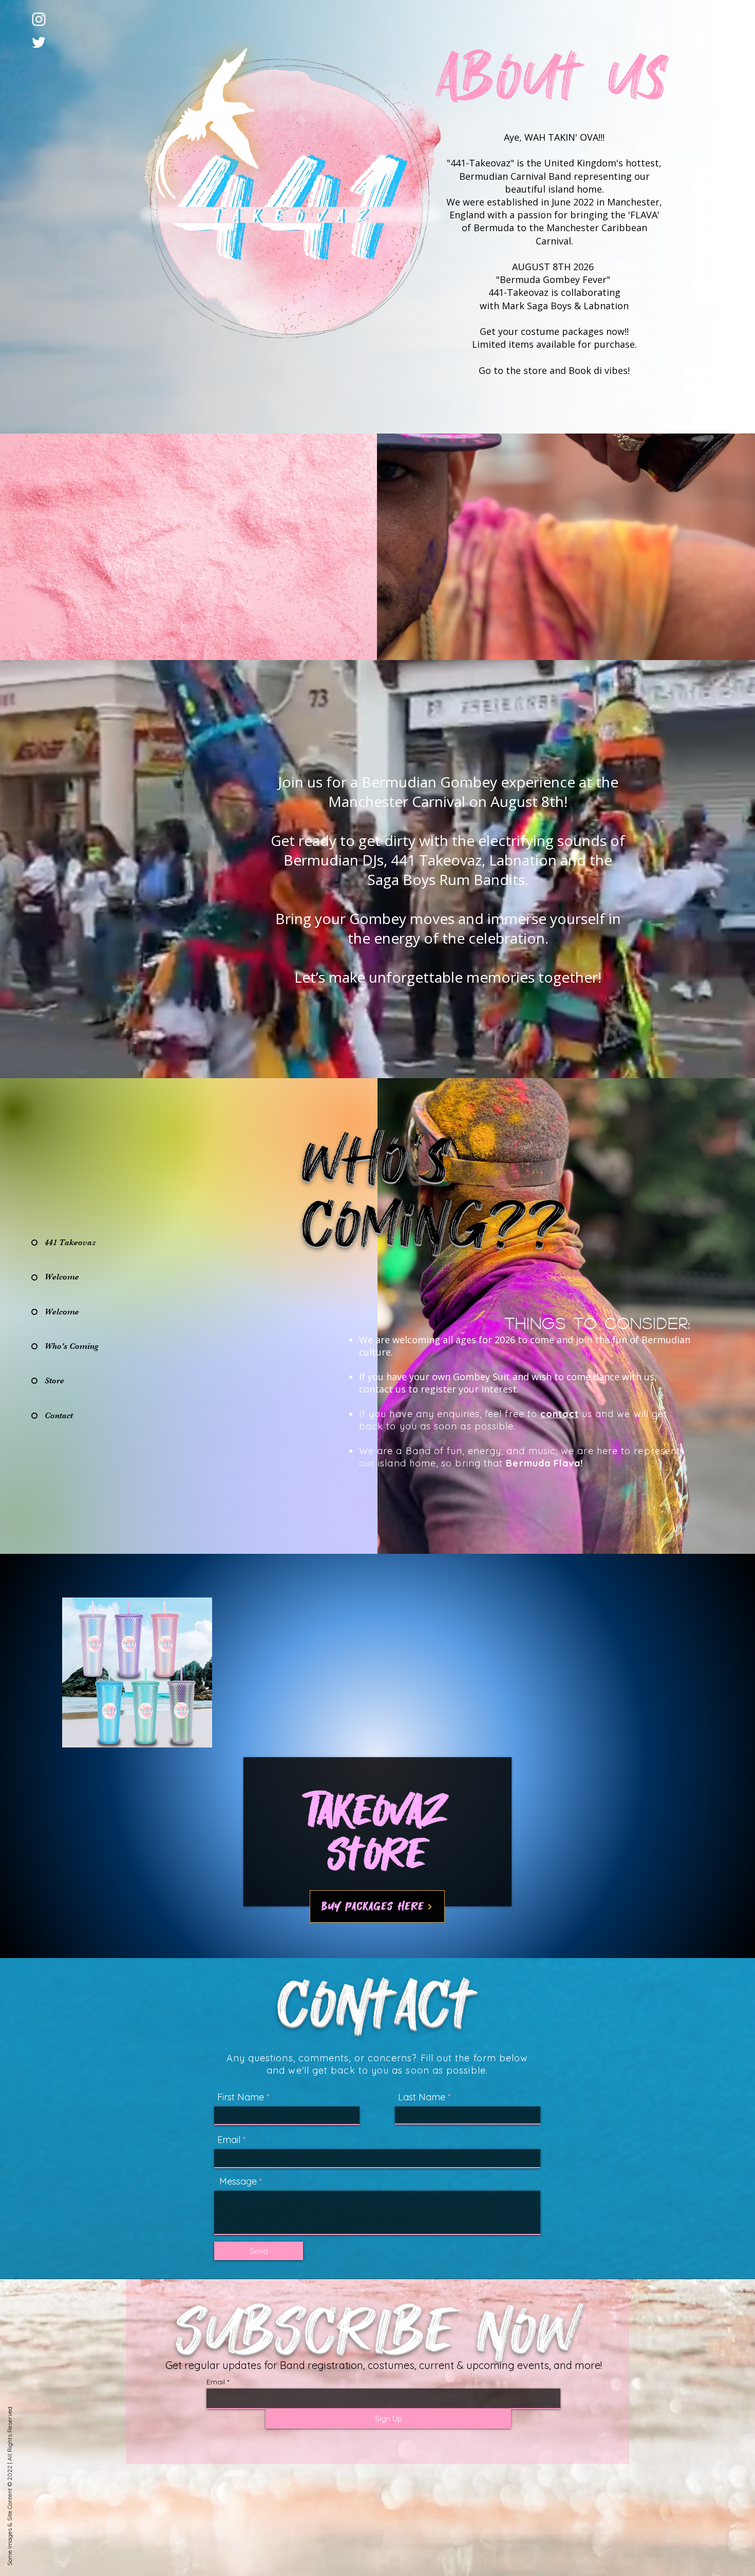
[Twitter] (39, 42)
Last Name (422, 2097)
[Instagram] (39, 19)
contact (560, 1414)
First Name (241, 2097)
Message (238, 2182)
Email (229, 2140)
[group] (377, 1672)
